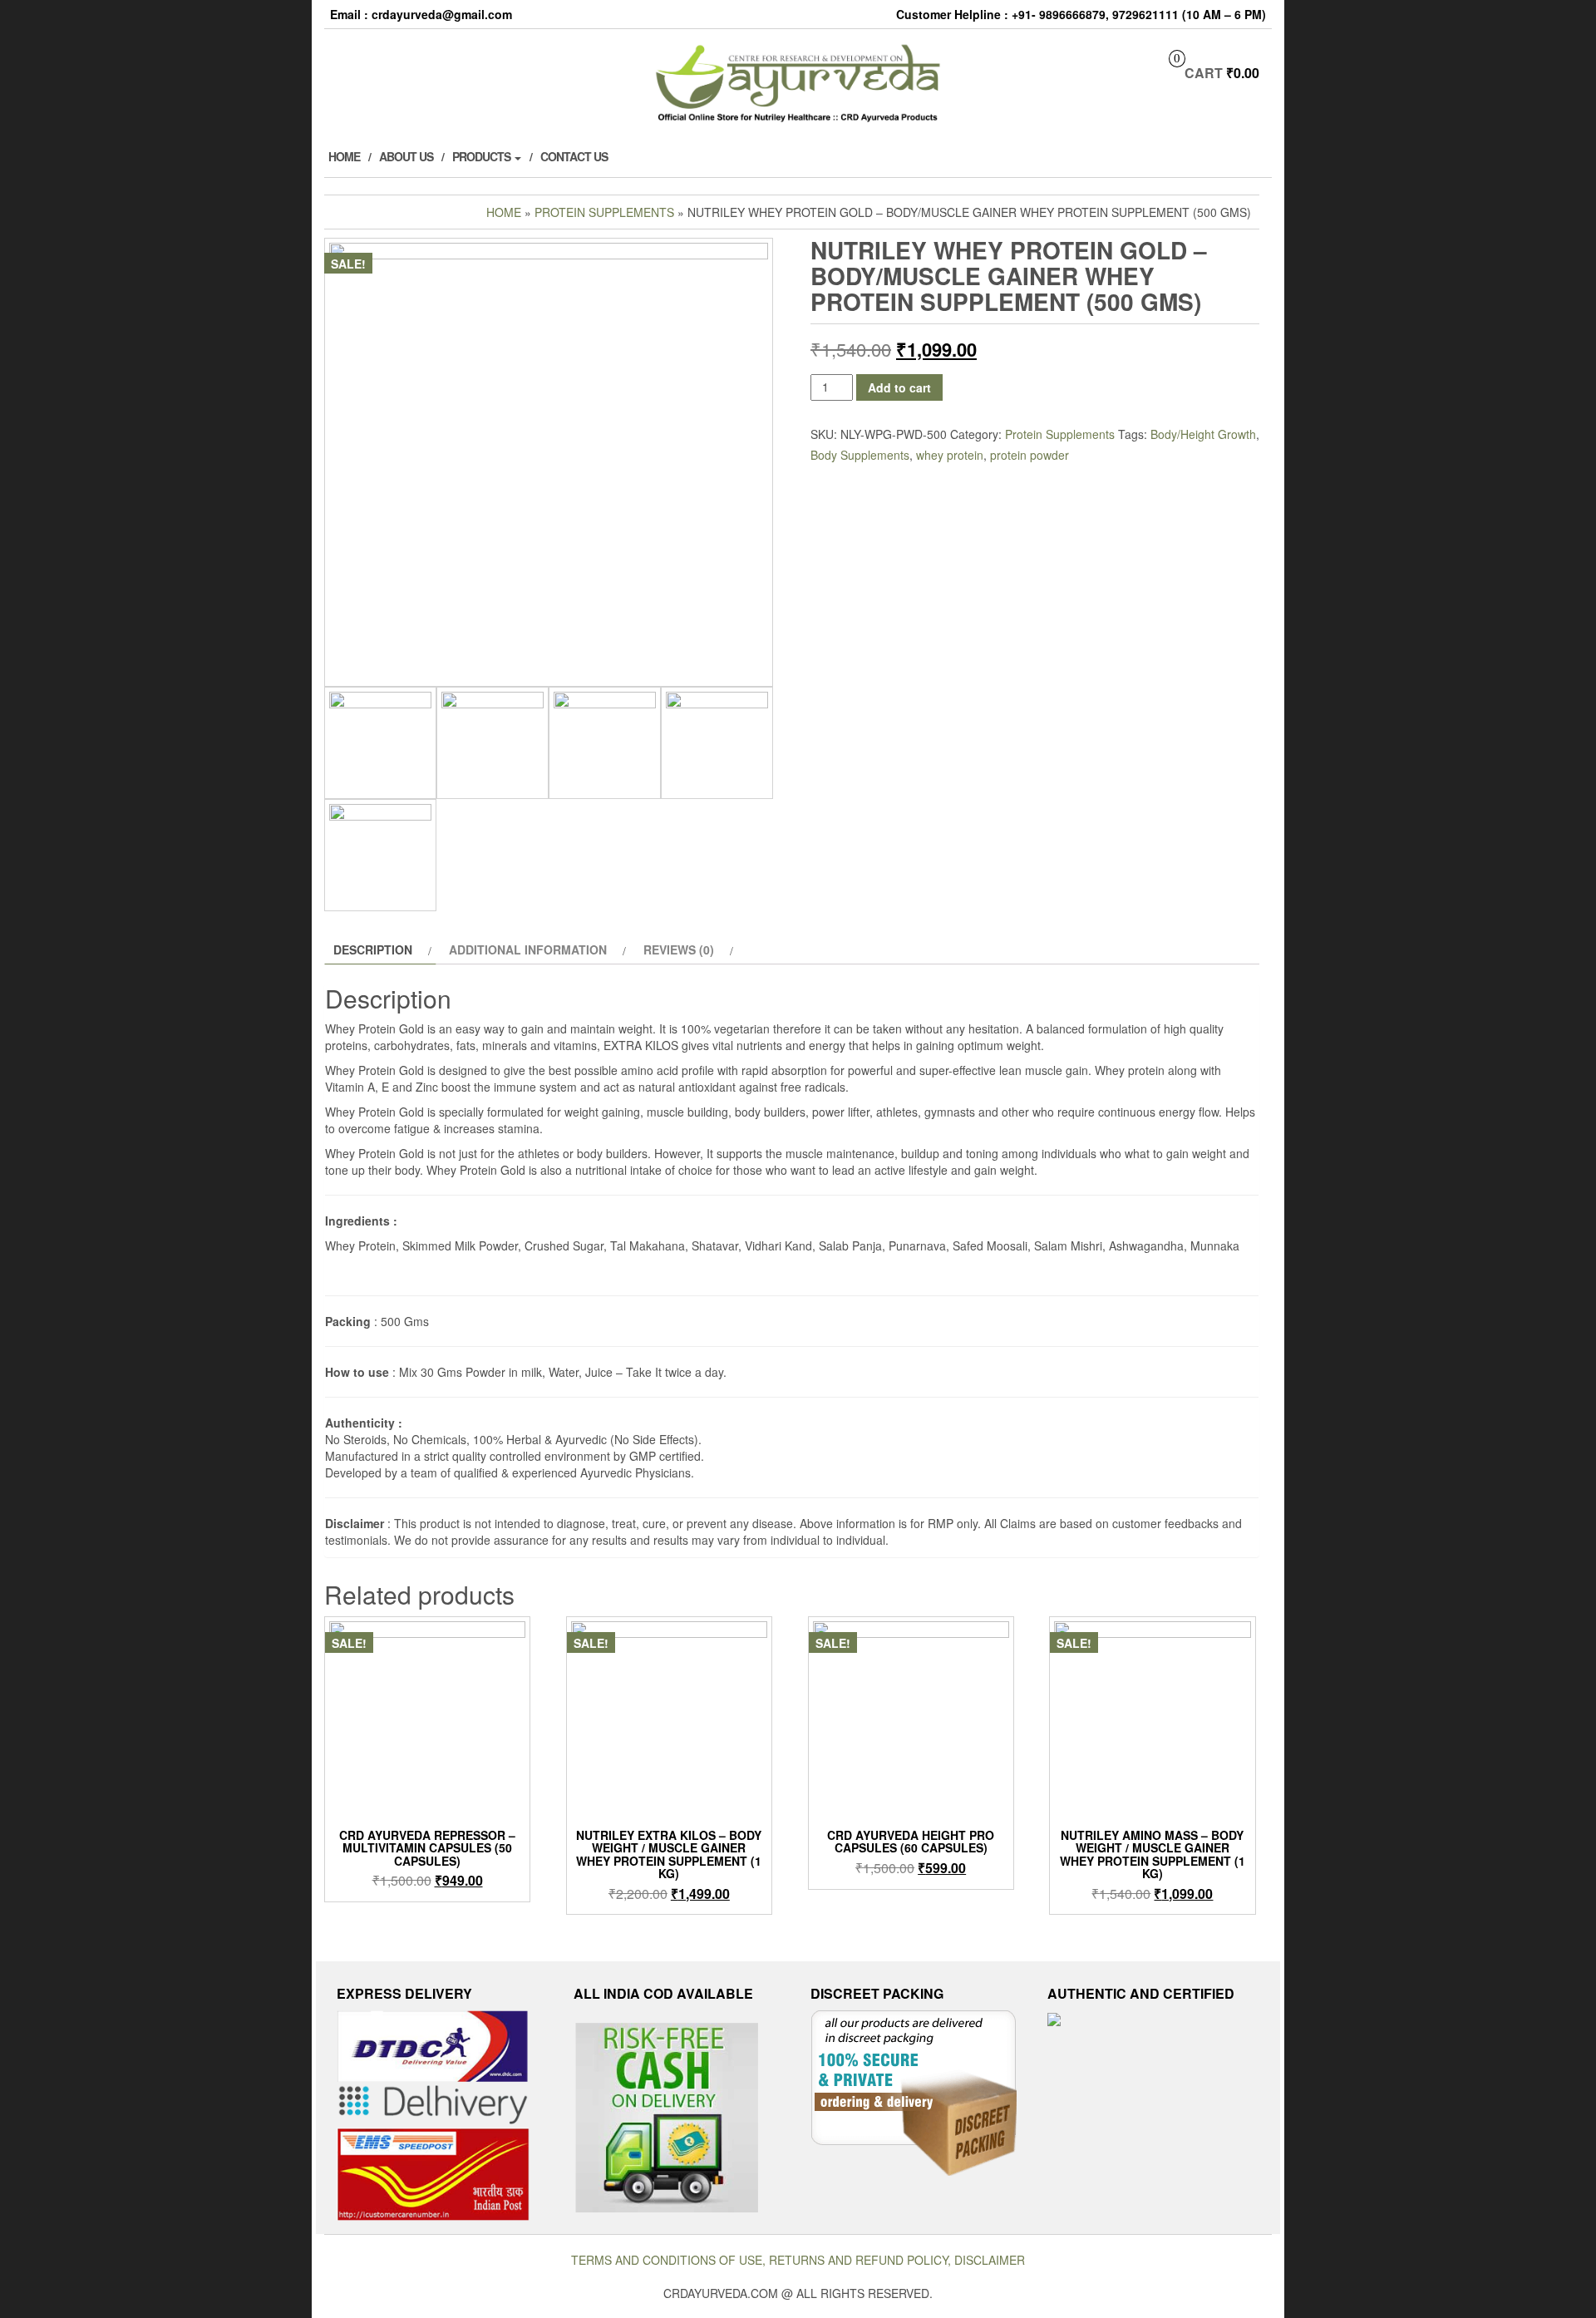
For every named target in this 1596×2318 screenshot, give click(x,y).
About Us (406, 156)
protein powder (1030, 455)
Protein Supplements (604, 212)
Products (483, 156)
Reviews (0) (679, 949)
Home (344, 156)
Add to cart (899, 387)
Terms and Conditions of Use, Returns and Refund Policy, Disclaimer (798, 2260)
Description (373, 949)
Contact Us (574, 156)
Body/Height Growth (1203, 434)
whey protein (950, 455)
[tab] (380, 949)
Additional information (528, 949)
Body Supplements (860, 455)
